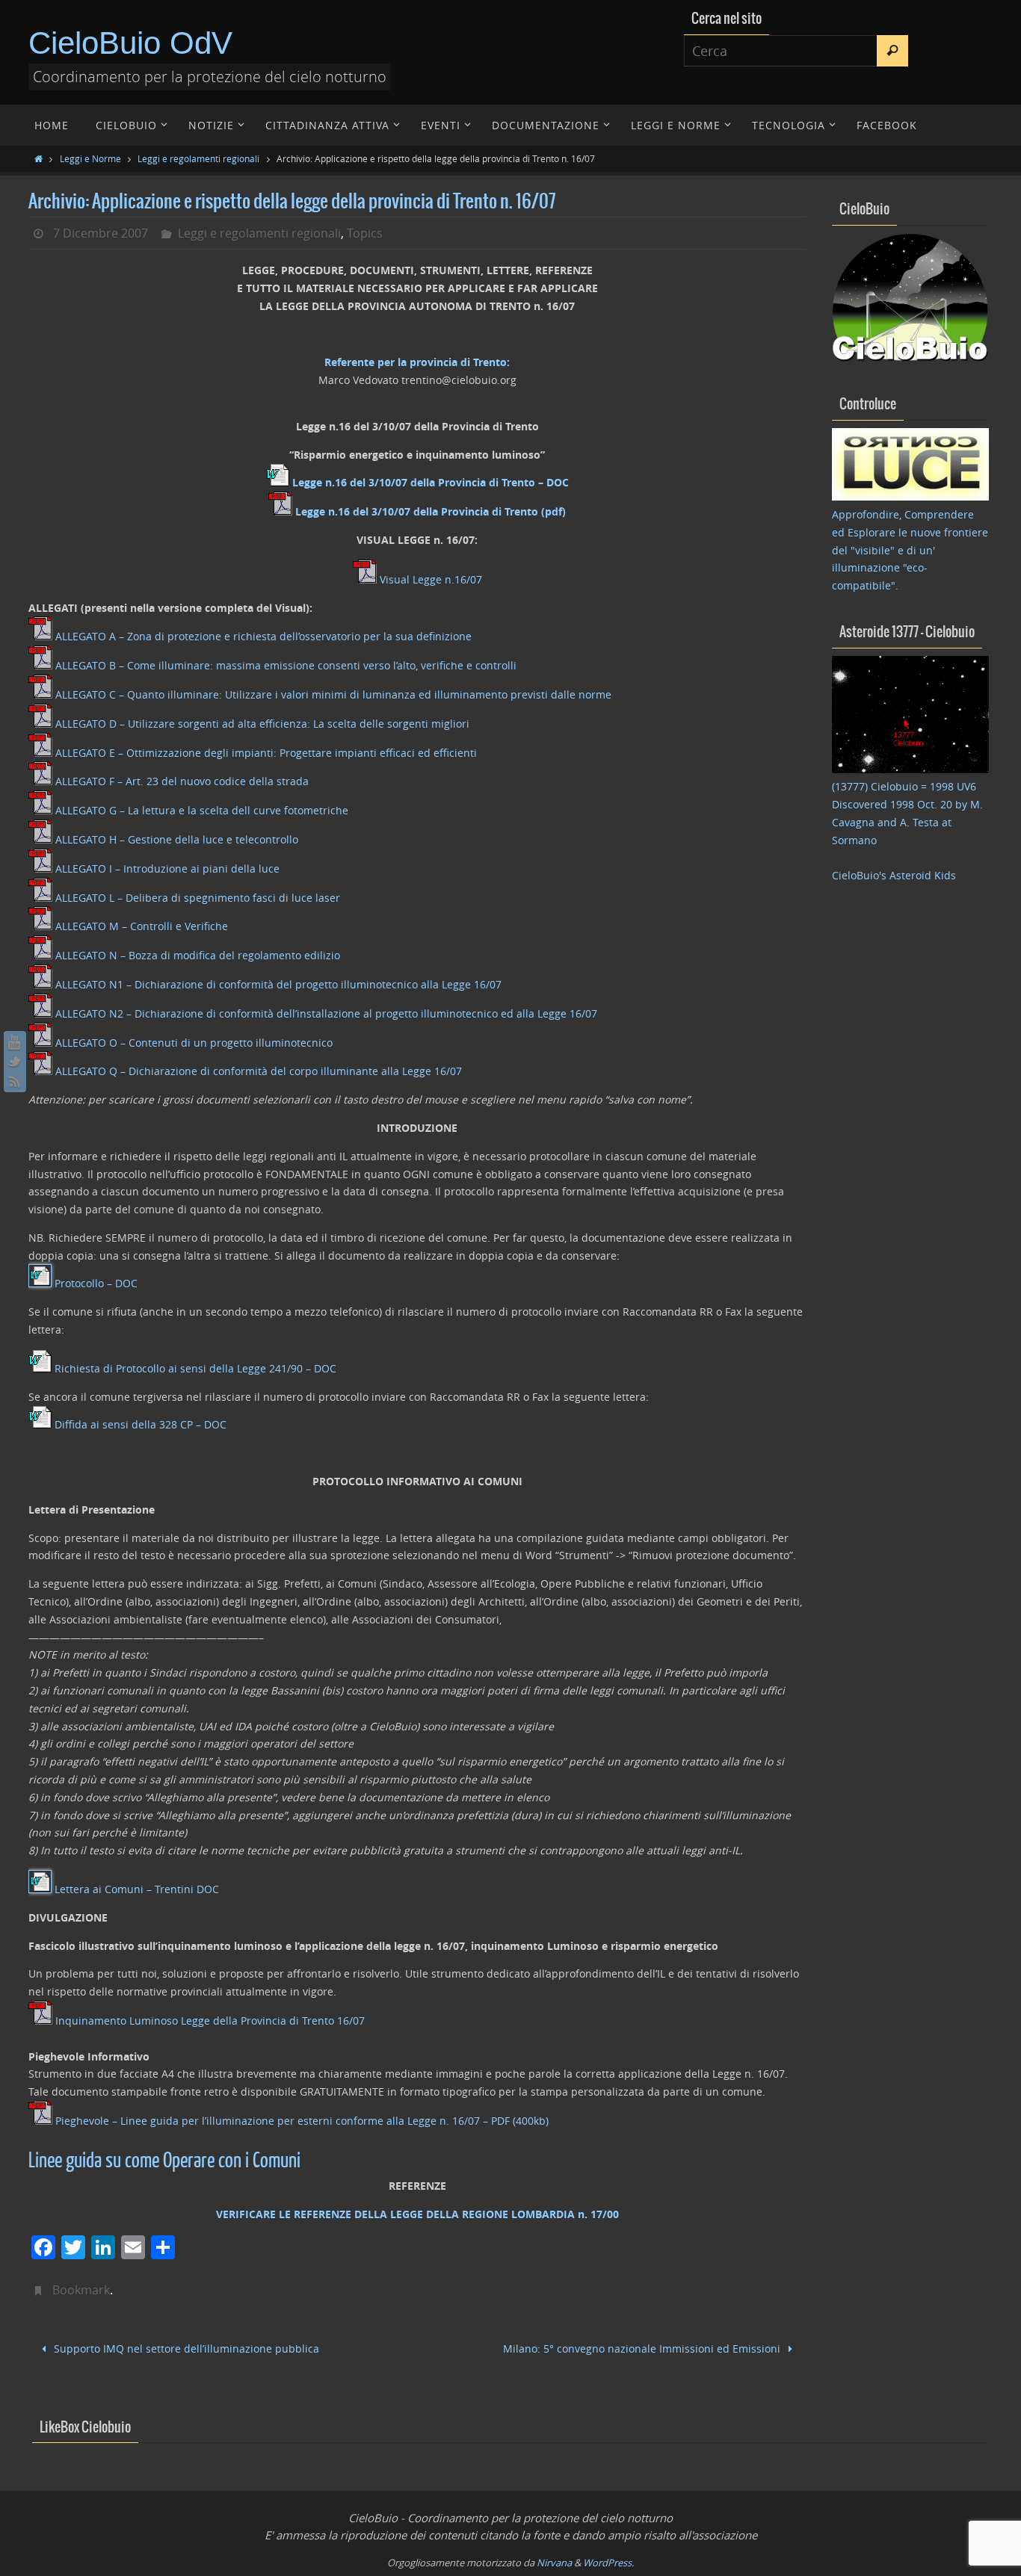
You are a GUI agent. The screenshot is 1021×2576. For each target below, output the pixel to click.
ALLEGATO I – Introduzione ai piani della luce (167, 869)
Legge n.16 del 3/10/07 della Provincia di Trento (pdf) (431, 511)
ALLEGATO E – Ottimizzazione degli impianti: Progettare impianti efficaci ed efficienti (266, 753)
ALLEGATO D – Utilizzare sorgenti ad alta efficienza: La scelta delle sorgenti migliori (262, 724)
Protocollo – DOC (96, 1283)
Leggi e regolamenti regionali (198, 158)
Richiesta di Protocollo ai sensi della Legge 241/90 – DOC (195, 1368)
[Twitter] (15, 1062)
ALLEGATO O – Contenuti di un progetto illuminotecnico (194, 1043)
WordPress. (608, 2563)
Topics (365, 233)
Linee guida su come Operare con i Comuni (164, 2161)
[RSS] (15, 1081)
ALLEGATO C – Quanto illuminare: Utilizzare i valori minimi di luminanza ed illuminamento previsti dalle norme (333, 694)
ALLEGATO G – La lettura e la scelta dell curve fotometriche (202, 810)
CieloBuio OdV (130, 43)
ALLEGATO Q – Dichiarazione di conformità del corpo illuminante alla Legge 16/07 (259, 1071)
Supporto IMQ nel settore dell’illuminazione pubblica (185, 2349)
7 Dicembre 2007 (101, 233)
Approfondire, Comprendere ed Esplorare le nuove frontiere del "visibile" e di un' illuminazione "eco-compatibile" (910, 550)
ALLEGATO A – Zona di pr (117, 636)
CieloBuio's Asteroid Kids (894, 875)
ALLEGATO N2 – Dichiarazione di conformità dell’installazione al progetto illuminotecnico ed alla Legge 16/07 (326, 1013)
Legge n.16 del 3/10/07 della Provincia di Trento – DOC (431, 482)
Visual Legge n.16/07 (431, 579)
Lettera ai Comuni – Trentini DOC (137, 1889)
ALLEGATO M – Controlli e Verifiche (142, 926)
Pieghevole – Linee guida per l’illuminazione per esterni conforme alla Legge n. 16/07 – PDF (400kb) (302, 2121)
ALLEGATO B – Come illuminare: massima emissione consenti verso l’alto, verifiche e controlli (286, 665)
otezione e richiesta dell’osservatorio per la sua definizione (325, 636)
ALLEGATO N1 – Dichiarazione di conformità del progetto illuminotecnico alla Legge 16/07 (278, 984)
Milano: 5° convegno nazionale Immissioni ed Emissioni (643, 2349)
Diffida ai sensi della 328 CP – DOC (141, 1424)
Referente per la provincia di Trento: (417, 362)
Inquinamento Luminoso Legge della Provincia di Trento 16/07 (210, 2021)
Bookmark (81, 2290)
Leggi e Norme (90, 158)
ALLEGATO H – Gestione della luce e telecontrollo (177, 839)
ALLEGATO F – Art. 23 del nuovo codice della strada (182, 781)
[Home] (38, 158)
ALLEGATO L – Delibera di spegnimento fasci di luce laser (198, 898)
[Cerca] (892, 51)
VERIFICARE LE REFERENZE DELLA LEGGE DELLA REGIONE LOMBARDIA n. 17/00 (417, 2214)
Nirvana (554, 2563)
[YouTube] (15, 1042)
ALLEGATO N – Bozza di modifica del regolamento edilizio (198, 955)
